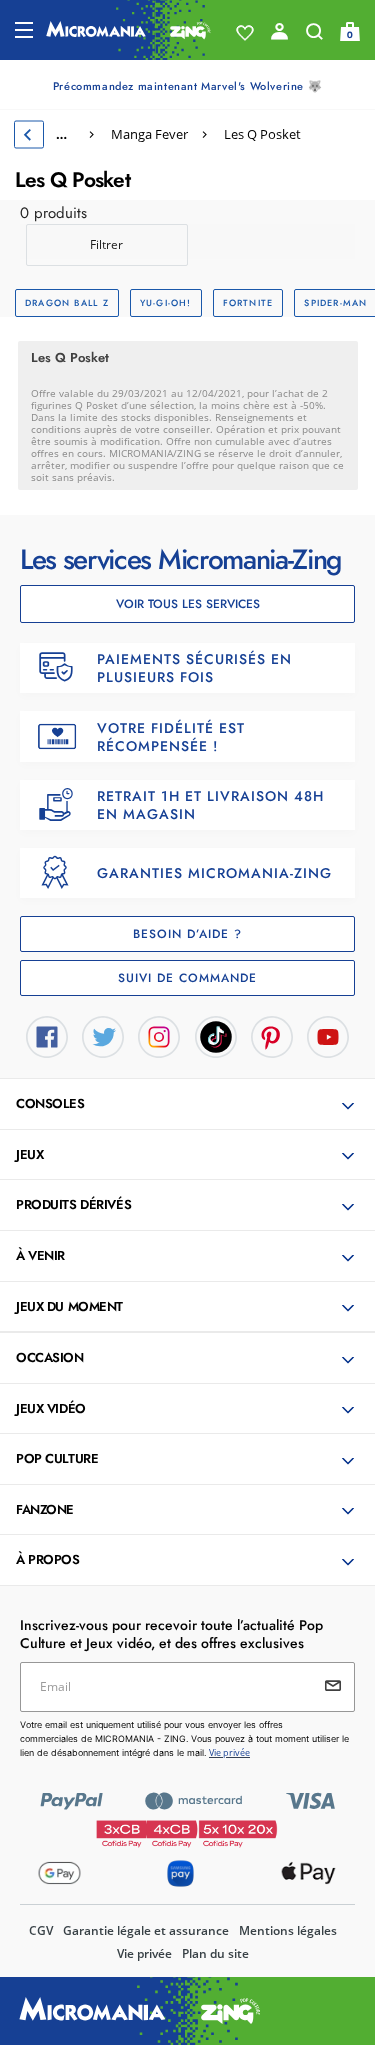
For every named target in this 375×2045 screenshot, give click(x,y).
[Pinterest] (272, 1036)
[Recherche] (314, 36)
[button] (189, 1105)
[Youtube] (328, 1036)
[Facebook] (47, 1036)
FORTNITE (248, 302)
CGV (41, 1930)
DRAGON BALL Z (67, 302)
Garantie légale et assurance (146, 1930)
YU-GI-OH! (166, 302)
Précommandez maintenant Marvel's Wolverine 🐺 (187, 86)
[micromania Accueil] (128, 30)
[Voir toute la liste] (245, 33)
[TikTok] (216, 1036)
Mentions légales (288, 1930)
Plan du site (215, 1953)
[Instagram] (159, 1036)
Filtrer (106, 244)
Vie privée (144, 1953)
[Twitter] (103, 1036)
